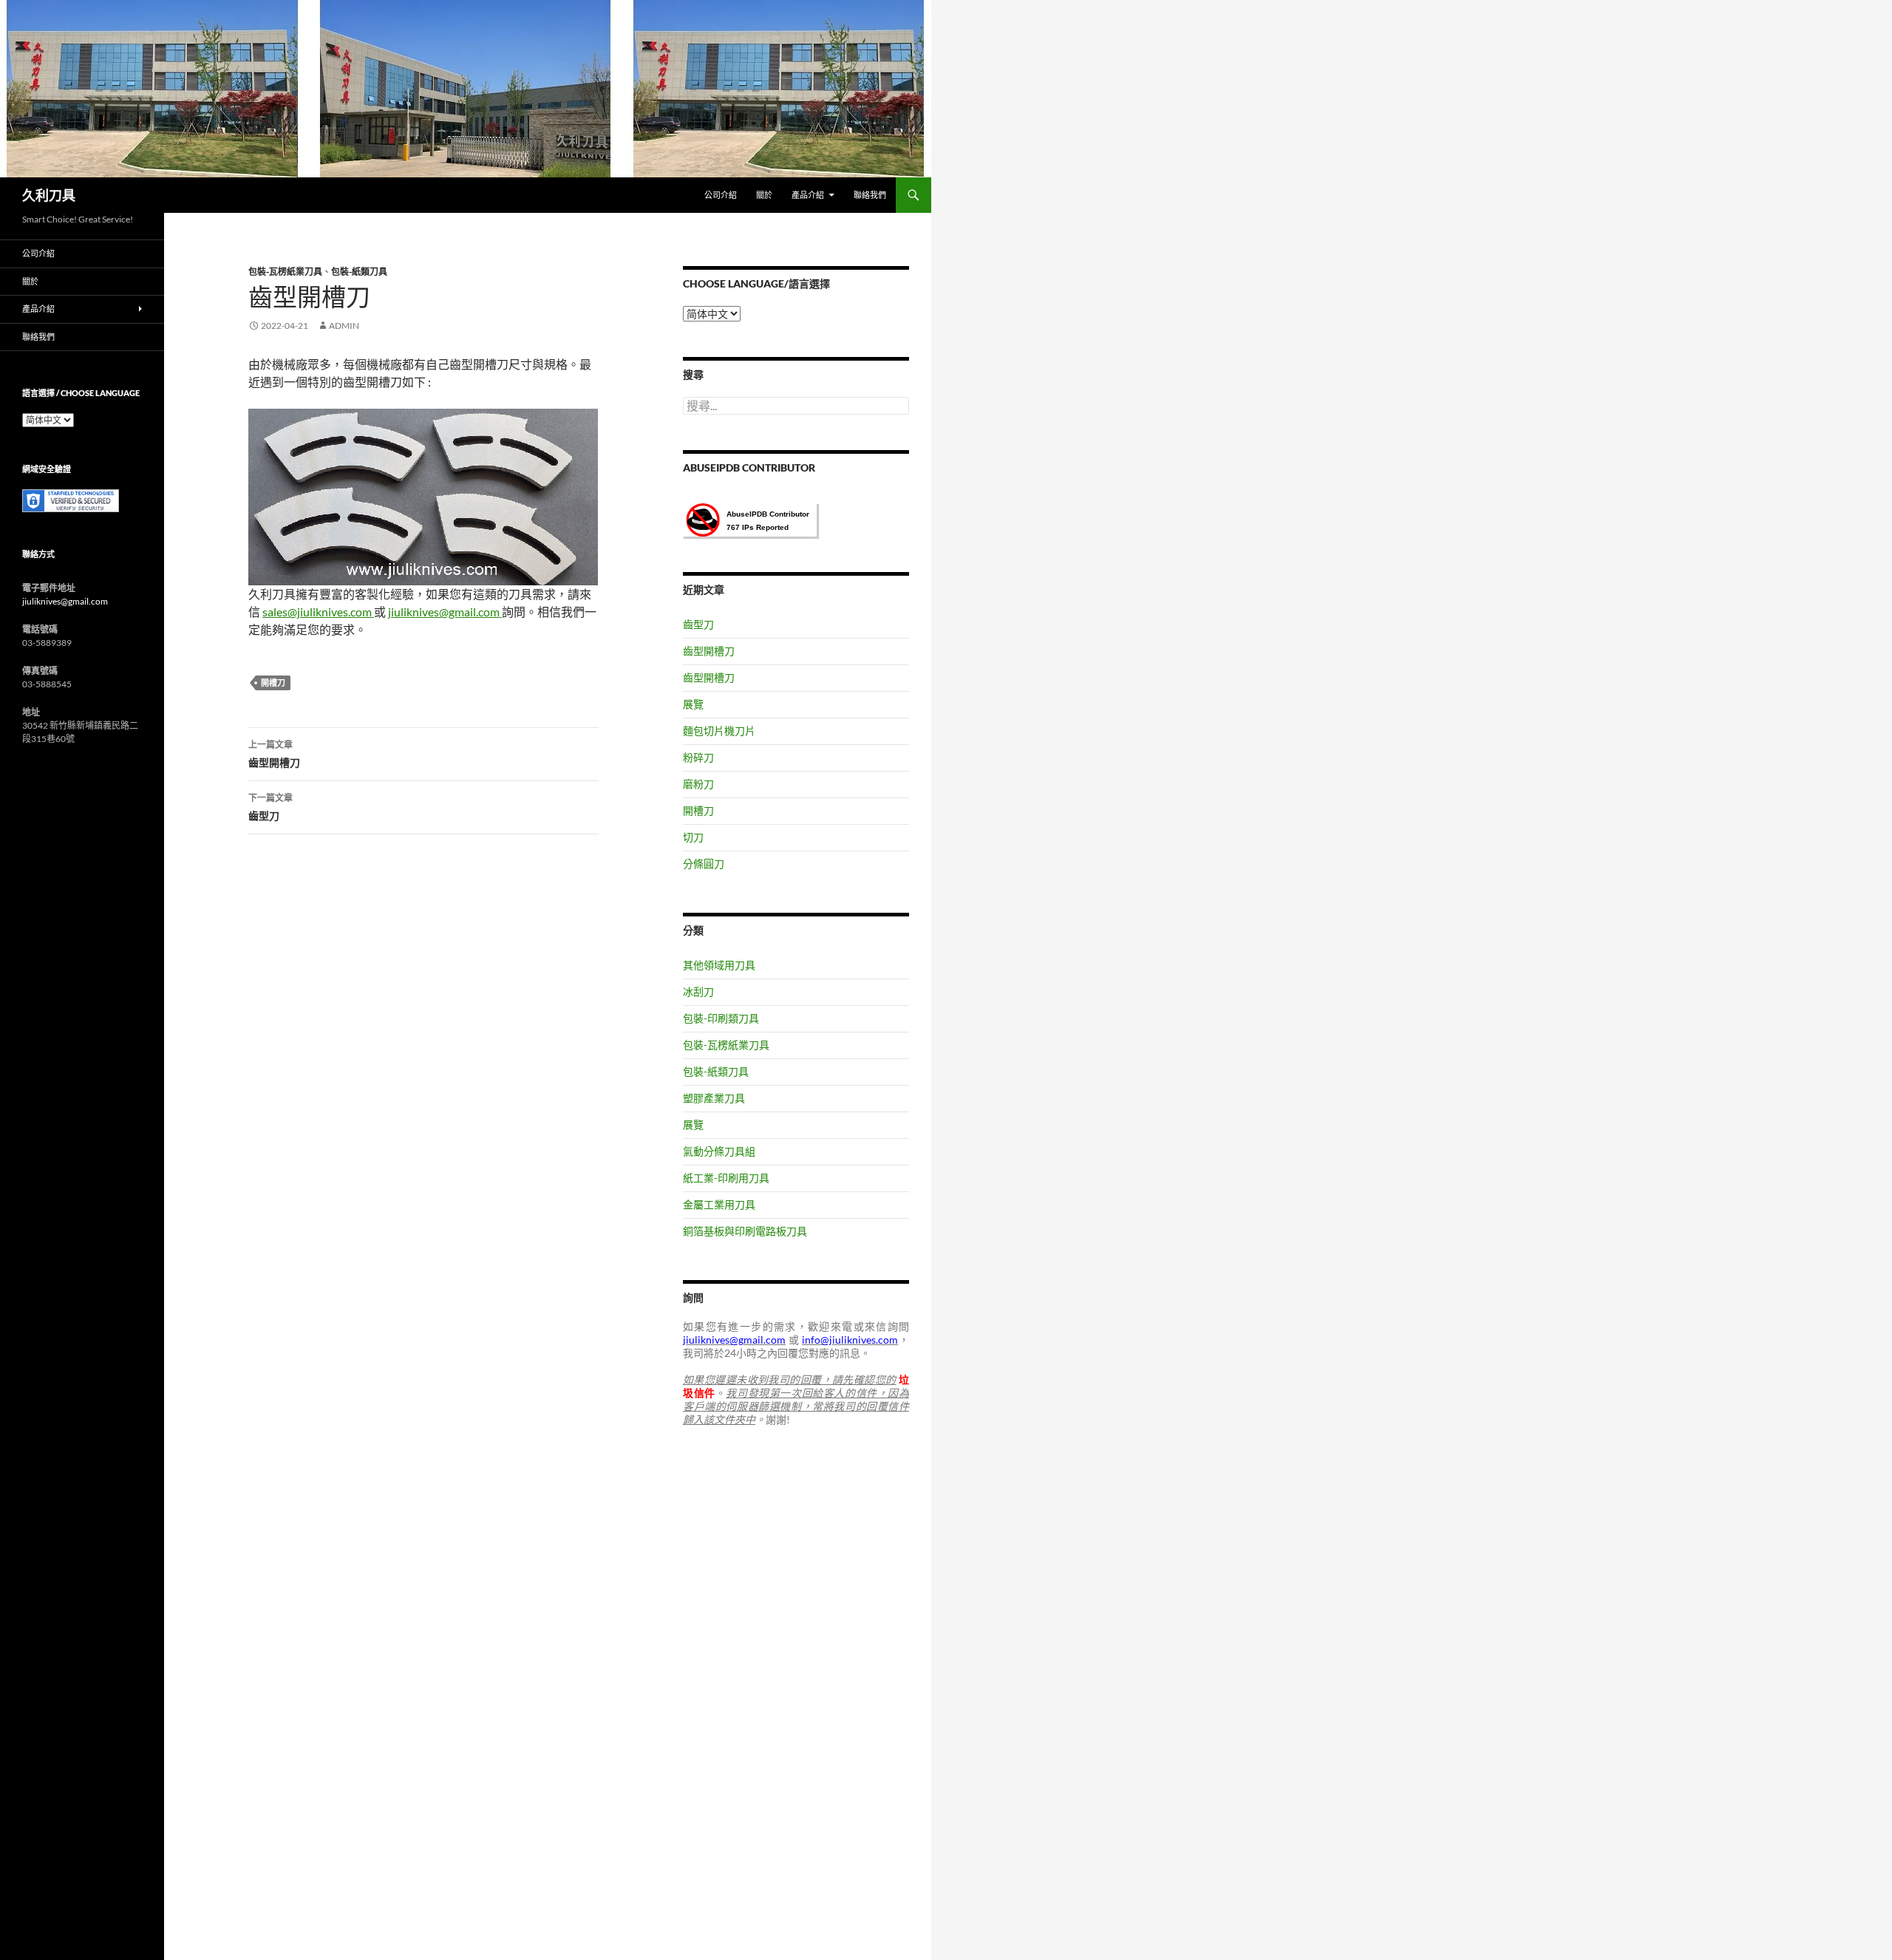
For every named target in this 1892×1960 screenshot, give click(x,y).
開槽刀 (273, 683)
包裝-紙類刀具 (359, 272)
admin (344, 326)
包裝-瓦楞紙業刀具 (285, 272)
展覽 (693, 704)
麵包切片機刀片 (719, 731)
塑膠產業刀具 (714, 1098)
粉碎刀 (698, 757)
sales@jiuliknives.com (318, 612)
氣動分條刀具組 (719, 1151)
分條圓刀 (704, 864)
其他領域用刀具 (719, 965)
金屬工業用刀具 (719, 1204)
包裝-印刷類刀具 (721, 1018)
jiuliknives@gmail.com (445, 612)
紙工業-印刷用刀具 (726, 1178)
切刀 (693, 837)
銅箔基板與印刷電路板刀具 (745, 1231)
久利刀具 (49, 195)
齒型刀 (270, 807)
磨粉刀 (698, 784)
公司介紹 (721, 195)
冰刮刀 (698, 991)
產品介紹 (808, 195)
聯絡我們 (870, 195)
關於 (764, 195)
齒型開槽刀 (274, 754)
